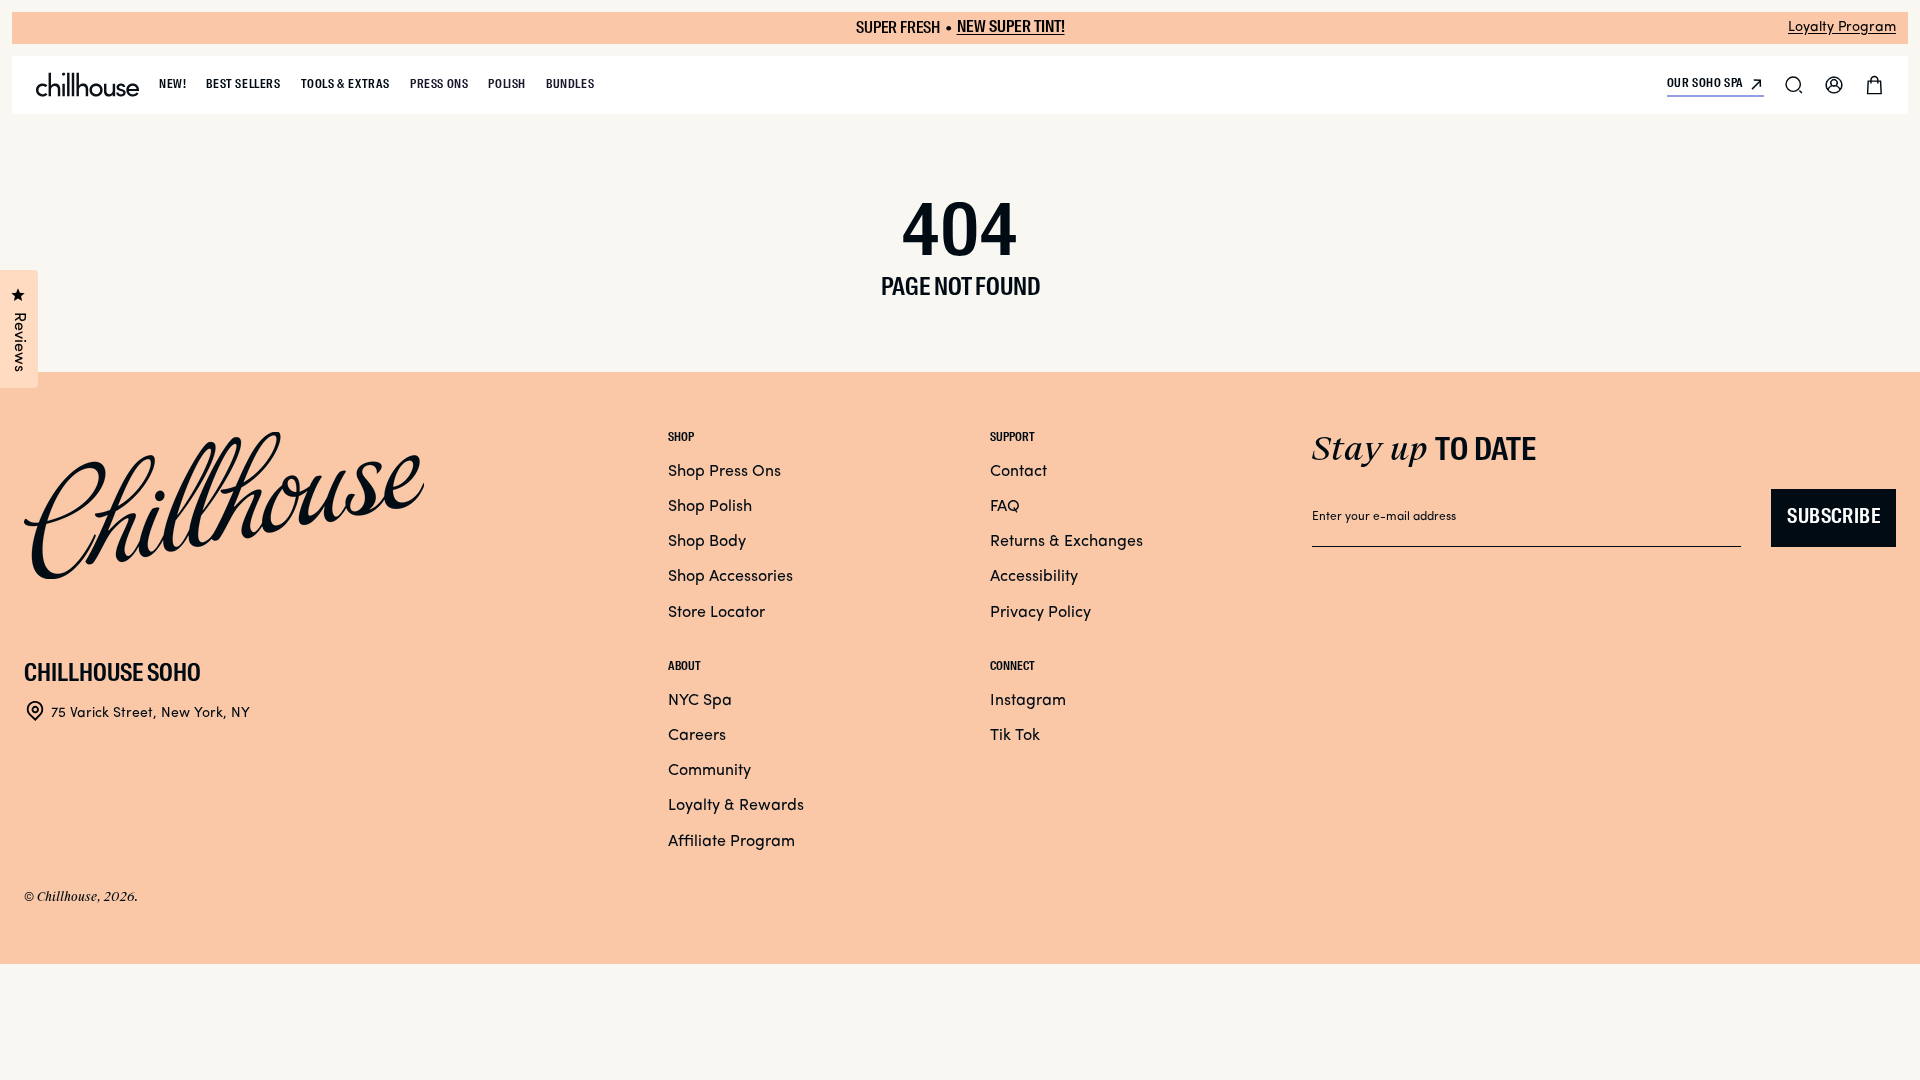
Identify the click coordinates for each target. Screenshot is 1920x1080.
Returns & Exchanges (1066, 542)
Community (709, 771)
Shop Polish (710, 507)
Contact (1018, 472)
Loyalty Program (1842, 27)
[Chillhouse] (87, 85)
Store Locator (716, 613)
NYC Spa (700, 701)
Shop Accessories (730, 577)
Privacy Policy (1040, 613)
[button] (1794, 85)
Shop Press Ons (724, 472)
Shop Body (707, 542)
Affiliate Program (731, 842)
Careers (697, 736)
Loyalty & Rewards (736, 806)
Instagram (1028, 701)
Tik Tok (1015, 736)
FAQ (1005, 507)
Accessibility (1034, 577)
